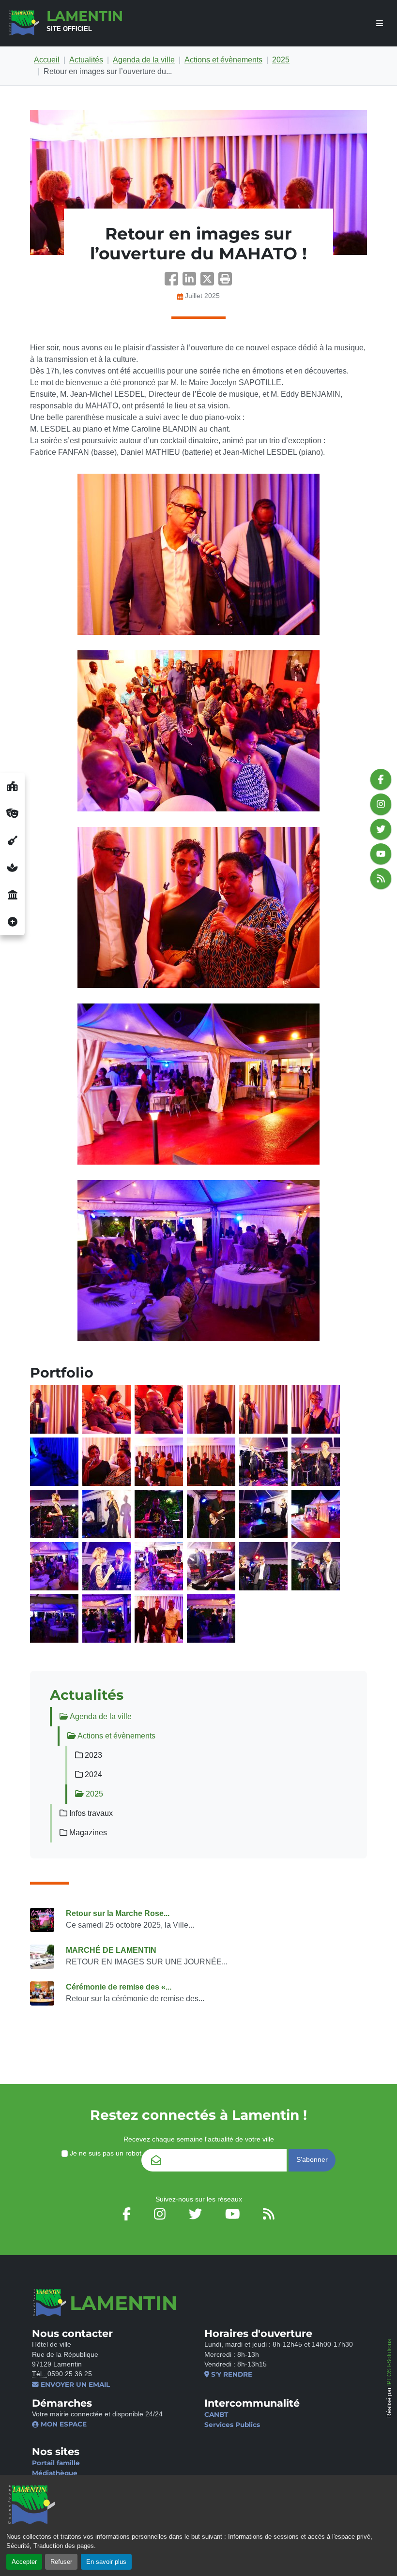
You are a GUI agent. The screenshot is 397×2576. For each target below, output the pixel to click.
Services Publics (232, 2425)
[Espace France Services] (12, 895)
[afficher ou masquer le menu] (380, 23)
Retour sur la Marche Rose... (118, 1913)
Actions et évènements (223, 60)
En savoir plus (106, 2562)
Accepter (24, 2562)
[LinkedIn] (191, 282)
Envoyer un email (74, 2384)
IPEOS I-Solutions (389, 2362)
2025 (281, 60)
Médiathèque (55, 2473)
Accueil (47, 60)
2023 (92, 1755)
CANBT (216, 2414)
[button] (225, 282)
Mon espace (63, 2424)
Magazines (87, 1833)
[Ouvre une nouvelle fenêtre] (12, 786)
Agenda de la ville (144, 60)
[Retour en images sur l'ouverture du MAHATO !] (198, 182)
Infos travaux (90, 1813)
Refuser (61, 2562)
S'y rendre (231, 2374)
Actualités (86, 60)
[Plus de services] (12, 922)
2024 (92, 1775)
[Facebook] (174, 282)
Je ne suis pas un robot (105, 2153)
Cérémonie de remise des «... (119, 1987)
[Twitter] (209, 282)
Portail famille (56, 2463)
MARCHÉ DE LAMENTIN (111, 1950)
